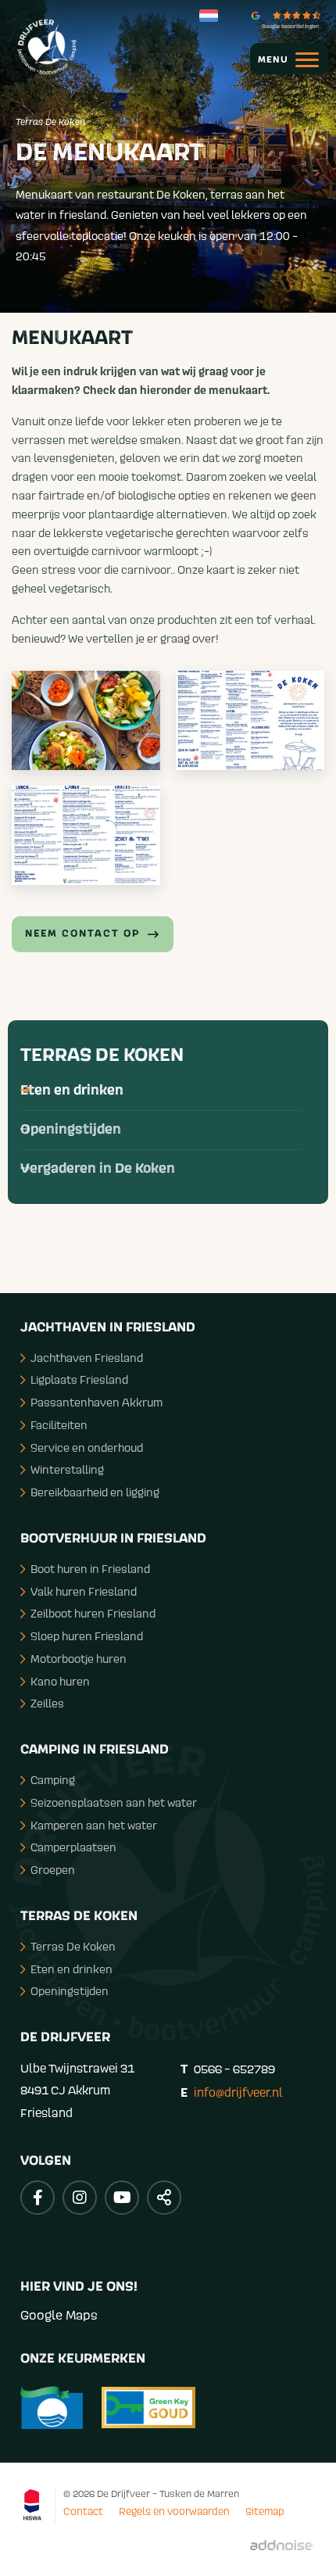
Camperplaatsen (73, 1847)
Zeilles (47, 1703)
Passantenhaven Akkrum (97, 1402)
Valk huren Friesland (84, 1591)
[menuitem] (281, 59)
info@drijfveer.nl (238, 2092)
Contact (83, 2511)
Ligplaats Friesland (79, 1379)
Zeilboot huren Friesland (93, 1613)
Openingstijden (71, 1130)
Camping (53, 1780)
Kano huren (60, 1681)
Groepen (53, 1870)
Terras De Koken (102, 1055)
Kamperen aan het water (94, 1825)
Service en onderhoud (87, 1447)
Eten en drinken (72, 1091)
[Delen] (212, 16)
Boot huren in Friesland (90, 1569)
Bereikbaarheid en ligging (95, 1492)
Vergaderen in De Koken (98, 1169)
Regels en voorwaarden (174, 2511)
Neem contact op (82, 934)
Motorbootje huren (79, 1659)
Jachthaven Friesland (87, 1358)
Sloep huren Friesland (87, 1636)
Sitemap (265, 2511)
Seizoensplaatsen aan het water (114, 1802)
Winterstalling (67, 1469)
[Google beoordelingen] (290, 15)
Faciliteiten (59, 1425)
